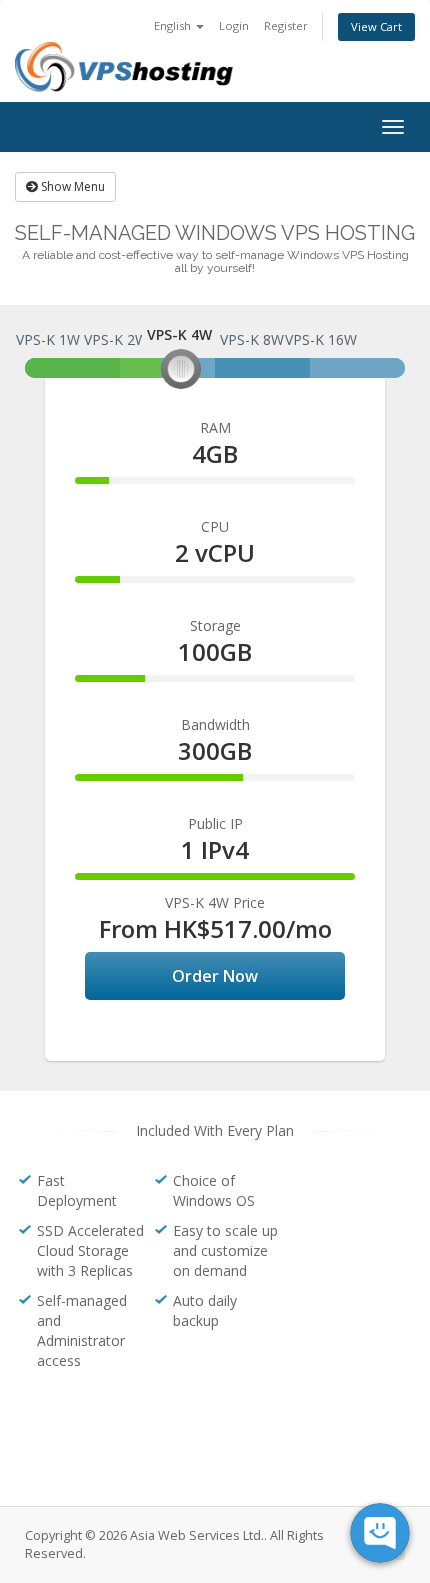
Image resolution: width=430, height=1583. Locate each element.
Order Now (215, 976)
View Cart (376, 26)
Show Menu (71, 186)
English (174, 25)
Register (286, 25)
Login (234, 25)
